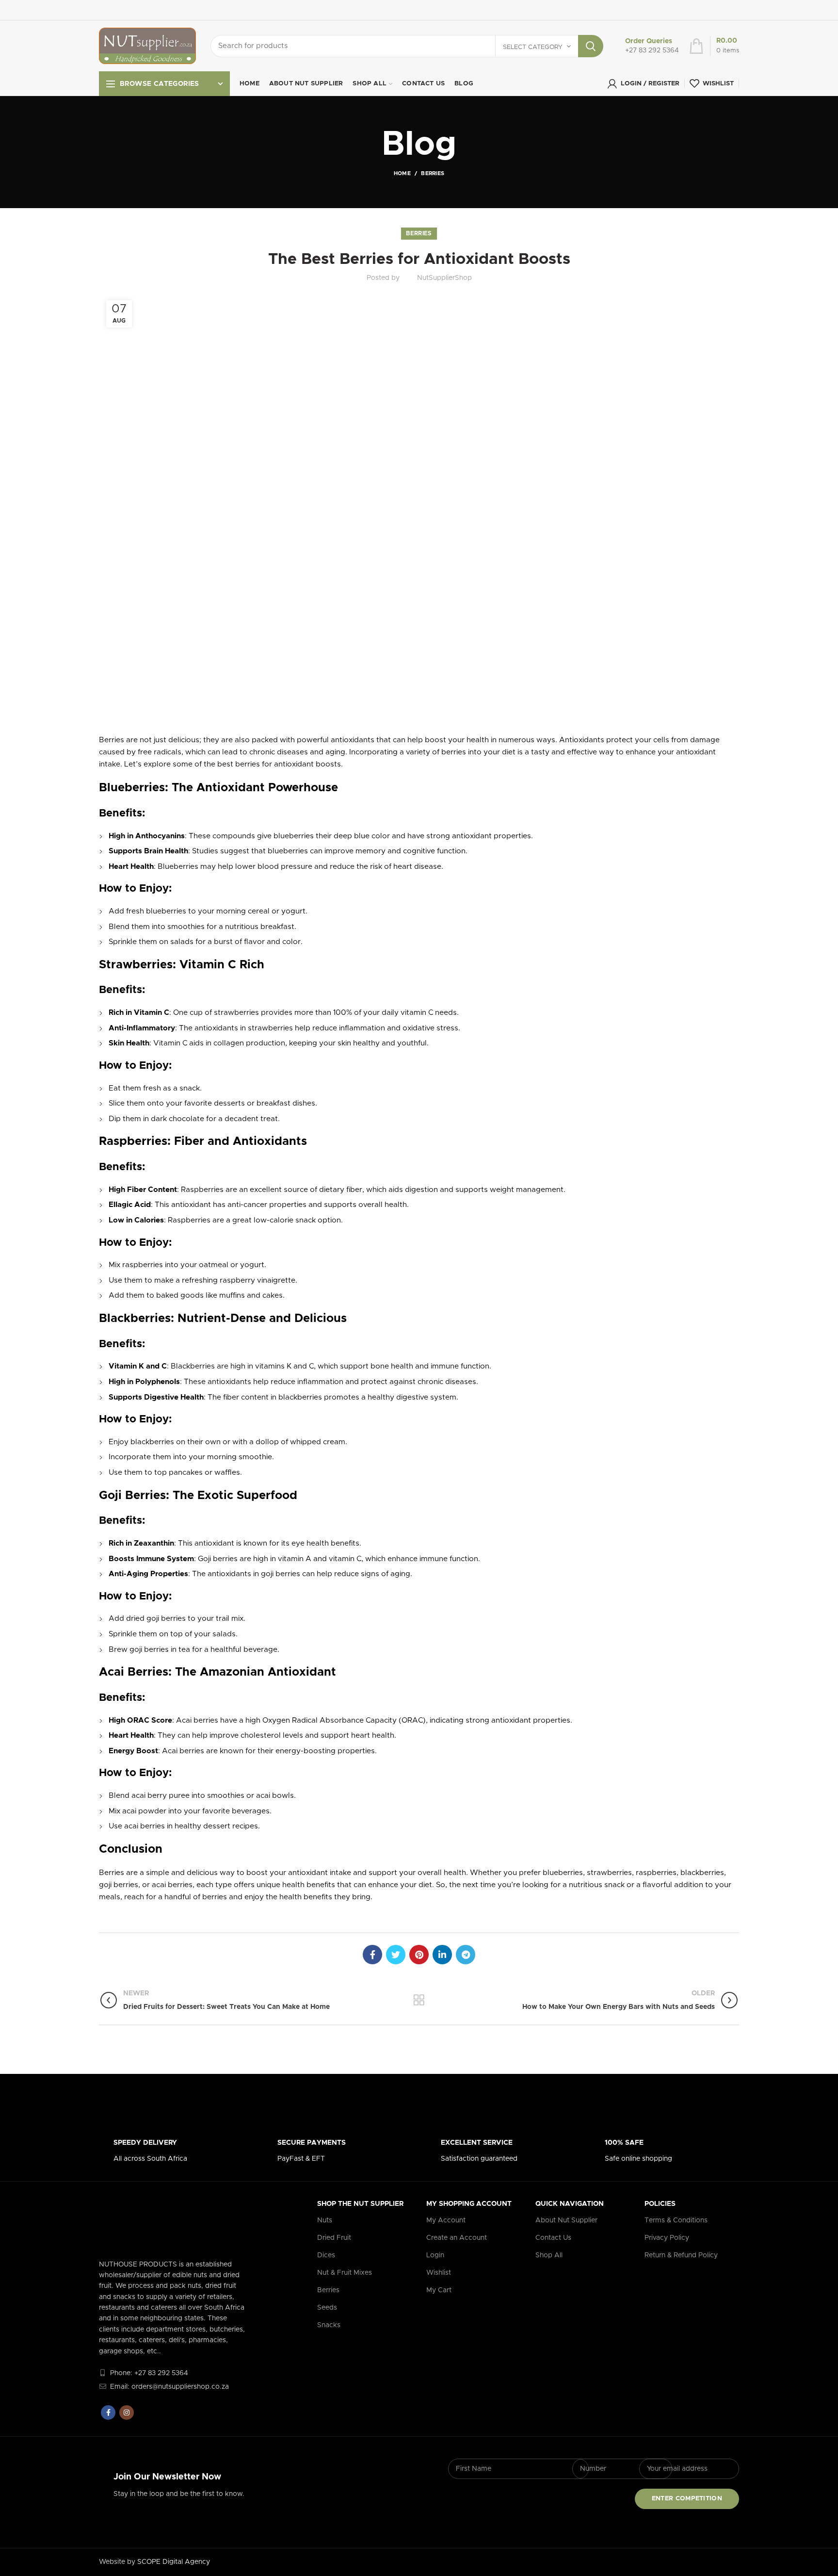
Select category (533, 47)
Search (591, 46)
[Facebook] (372, 1955)
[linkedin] (442, 1955)
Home (402, 173)
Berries (433, 173)
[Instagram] (127, 2413)
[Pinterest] (419, 1955)
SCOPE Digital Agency (174, 2562)
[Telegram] (466, 1955)
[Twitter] (396, 1955)
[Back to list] (419, 2000)
